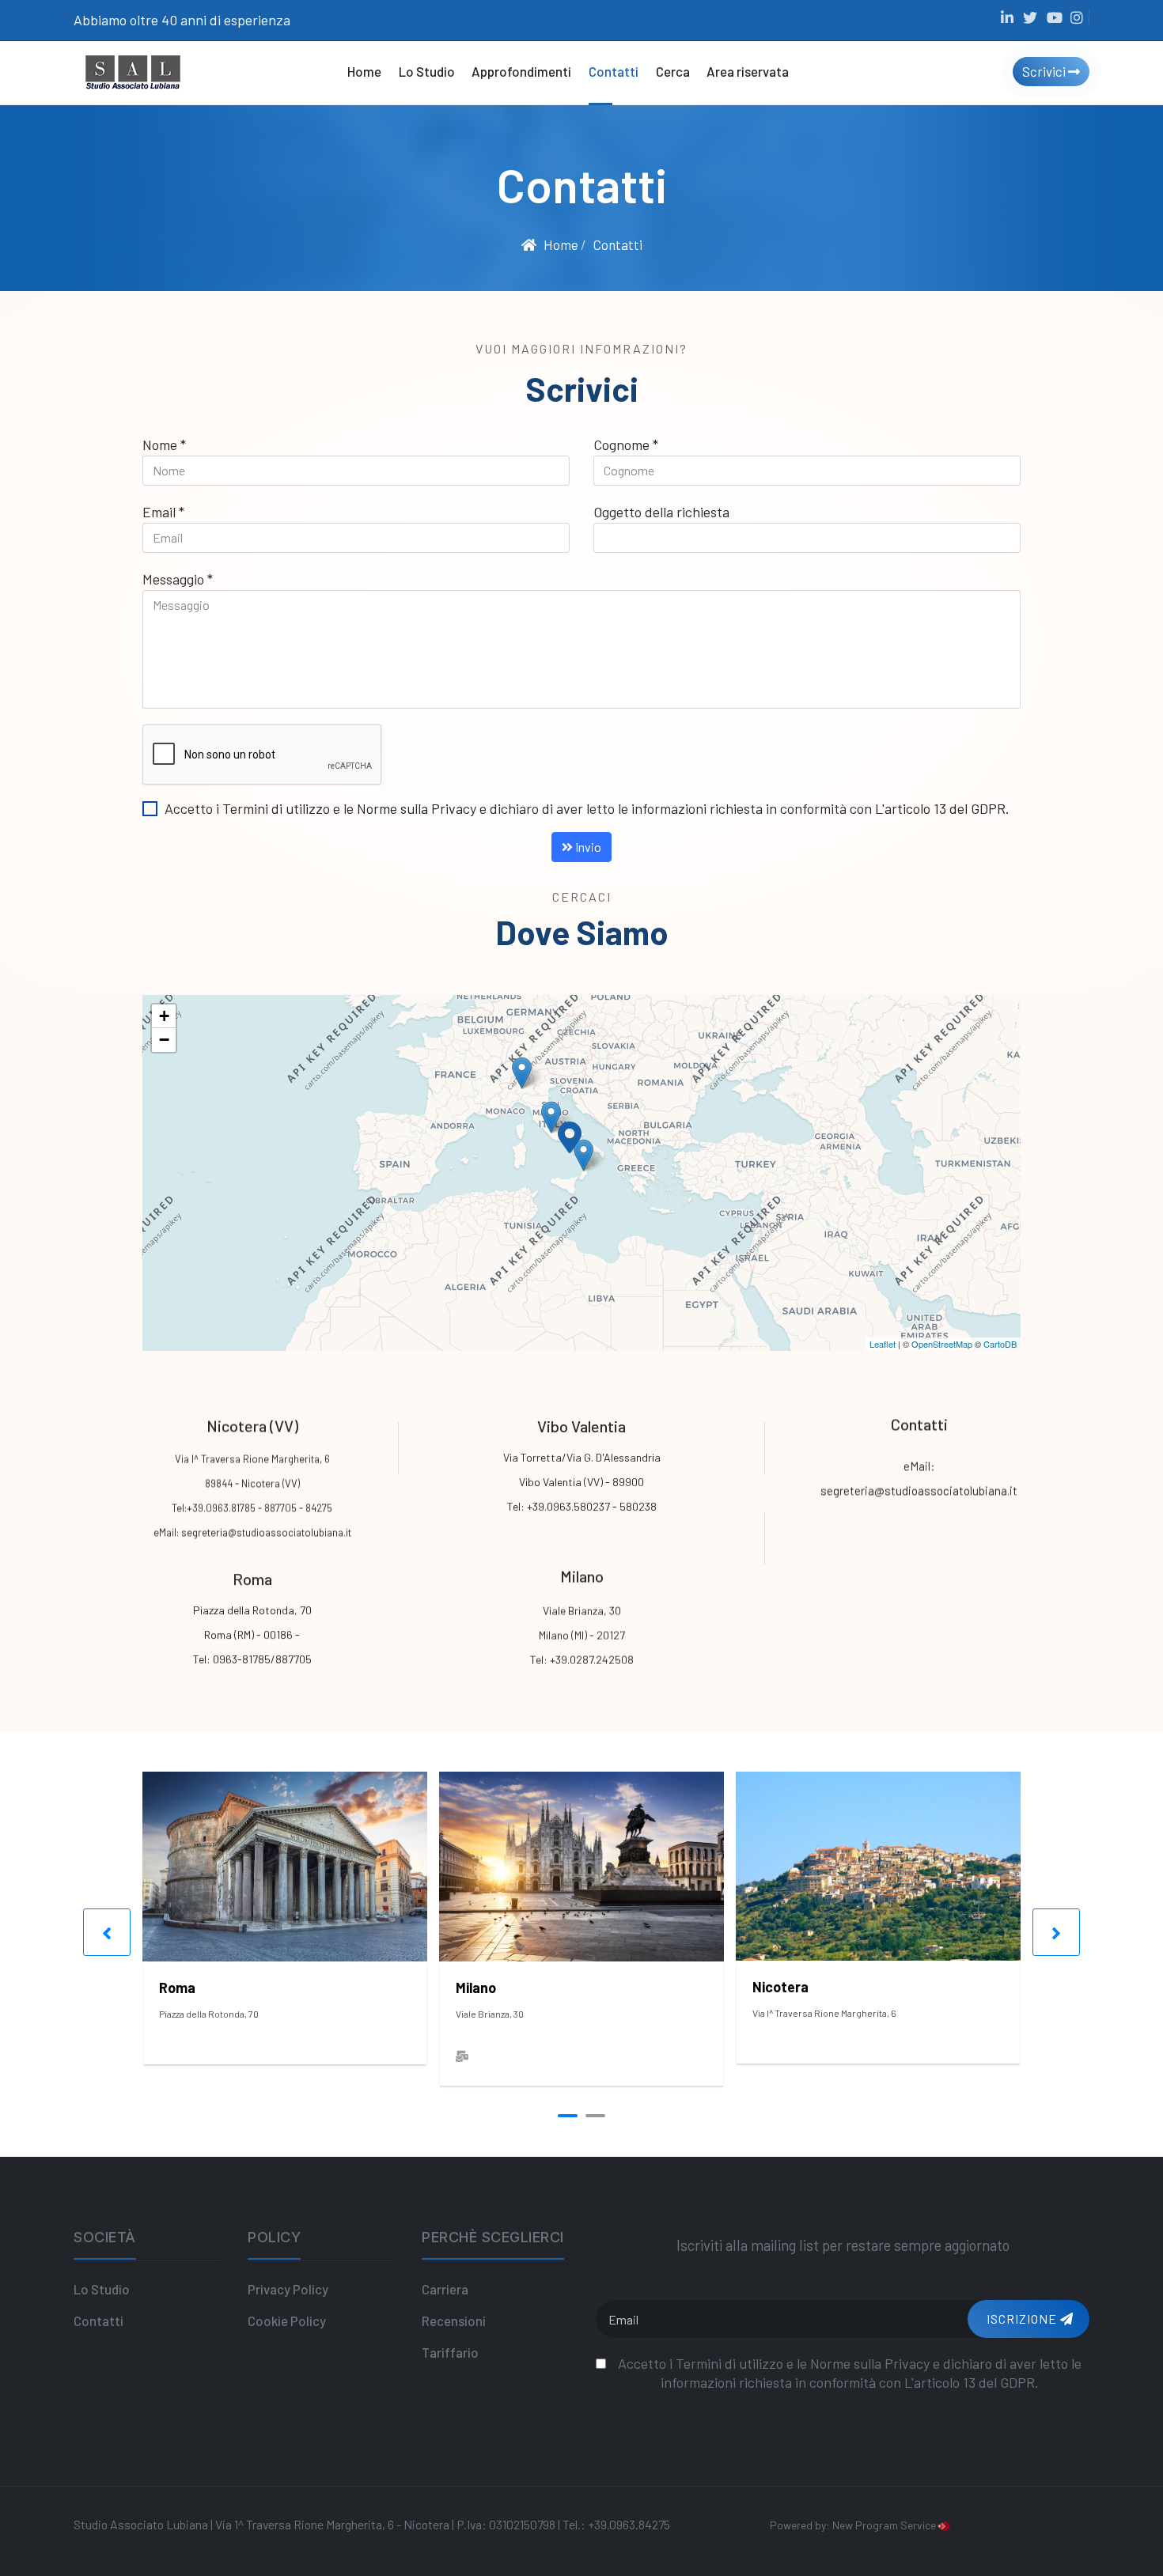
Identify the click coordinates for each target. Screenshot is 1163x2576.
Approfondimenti (521, 71)
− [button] (164, 1040)
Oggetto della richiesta (661, 512)
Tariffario (450, 2352)
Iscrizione (1022, 2319)
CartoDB (1000, 1344)
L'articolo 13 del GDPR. (942, 808)
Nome (164, 444)
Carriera (445, 2289)
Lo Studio (427, 71)
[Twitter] (1031, 17)
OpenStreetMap (942, 1344)
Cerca (673, 71)
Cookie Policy (287, 2321)
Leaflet (883, 1344)
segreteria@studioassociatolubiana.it (266, 1532)
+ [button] (164, 1016)
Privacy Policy (288, 2289)
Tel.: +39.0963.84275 (616, 2524)
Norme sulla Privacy (417, 808)
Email (163, 512)
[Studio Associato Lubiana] (133, 70)
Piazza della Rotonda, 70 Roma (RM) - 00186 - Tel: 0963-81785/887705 (252, 1634)
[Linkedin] (1007, 17)
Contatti (614, 71)
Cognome (626, 444)
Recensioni (454, 2321)
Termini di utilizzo (276, 808)
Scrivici (1045, 71)
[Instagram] (1078, 17)
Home (364, 71)
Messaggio (178, 579)
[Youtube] (1055, 17)
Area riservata (748, 71)
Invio (587, 847)
